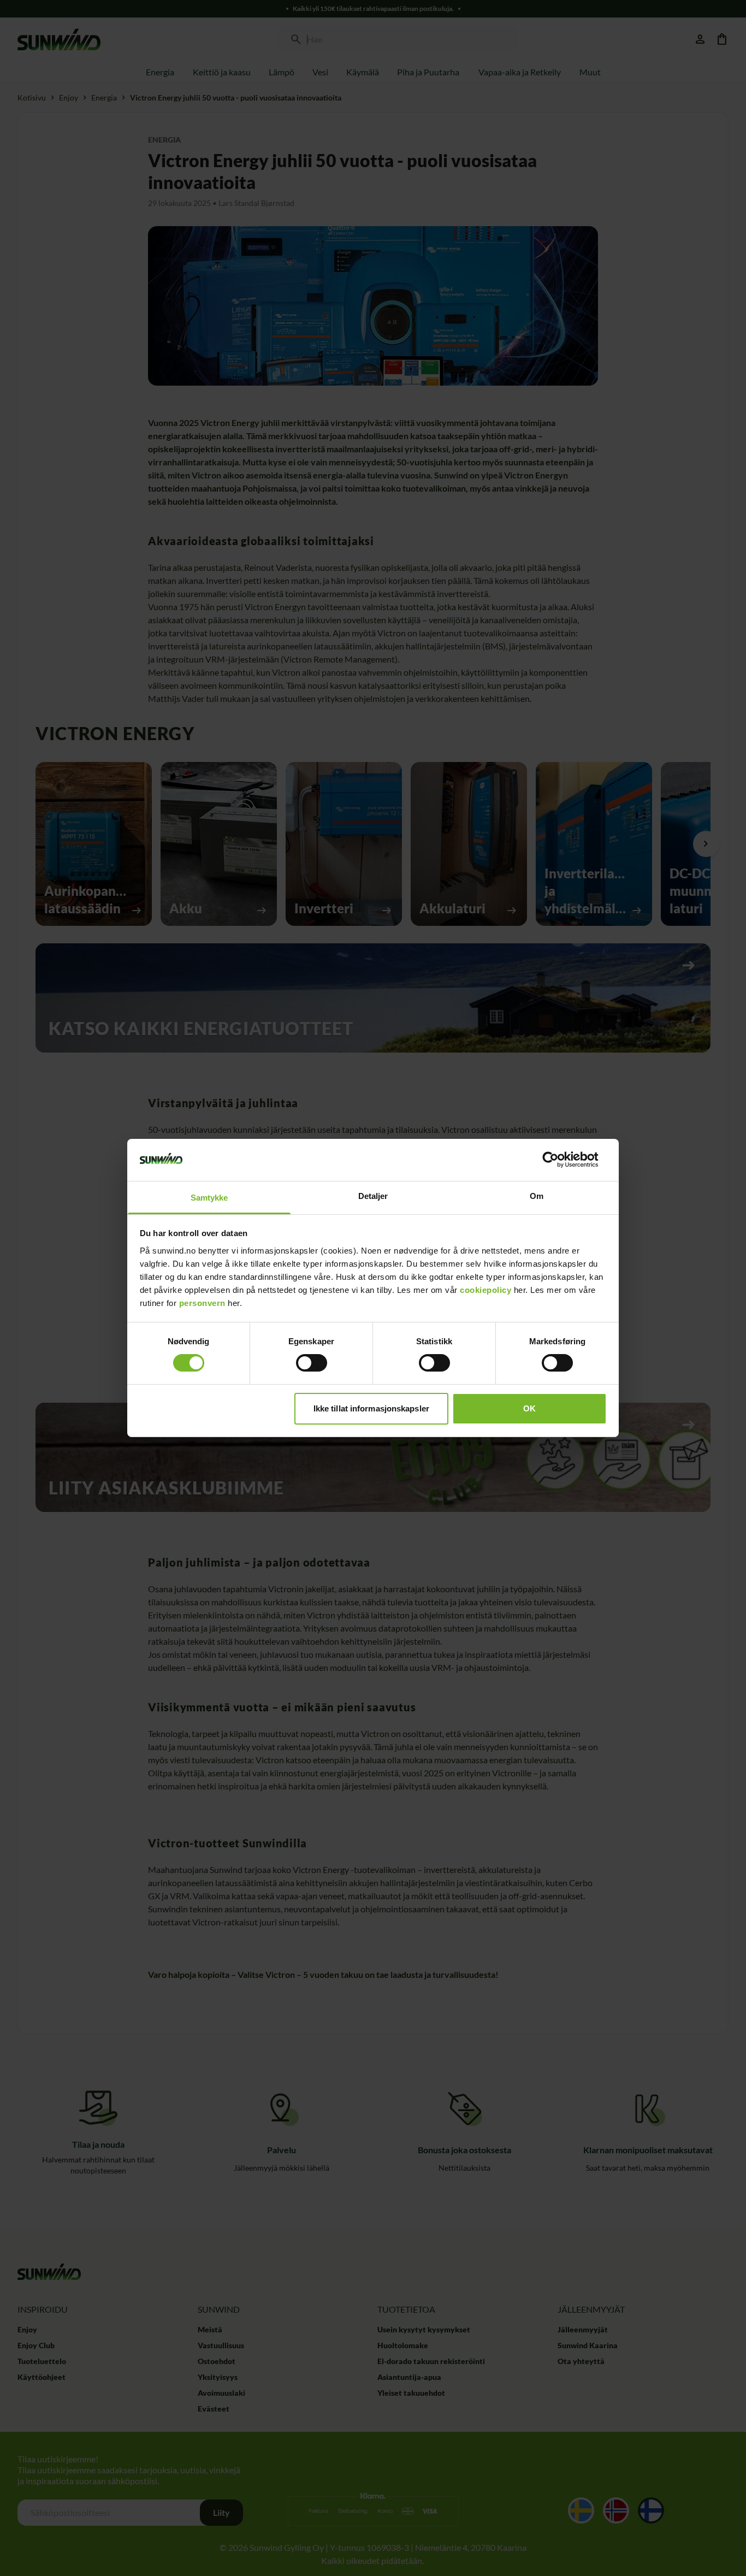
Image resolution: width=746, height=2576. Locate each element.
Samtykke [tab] (209, 1198)
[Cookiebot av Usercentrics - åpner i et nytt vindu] (559, 1160)
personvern (202, 1303)
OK (529, 1408)
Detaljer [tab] (373, 1196)
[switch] (312, 1363)
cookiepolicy (486, 1290)
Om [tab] (537, 1196)
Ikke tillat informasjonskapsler (371, 1408)
